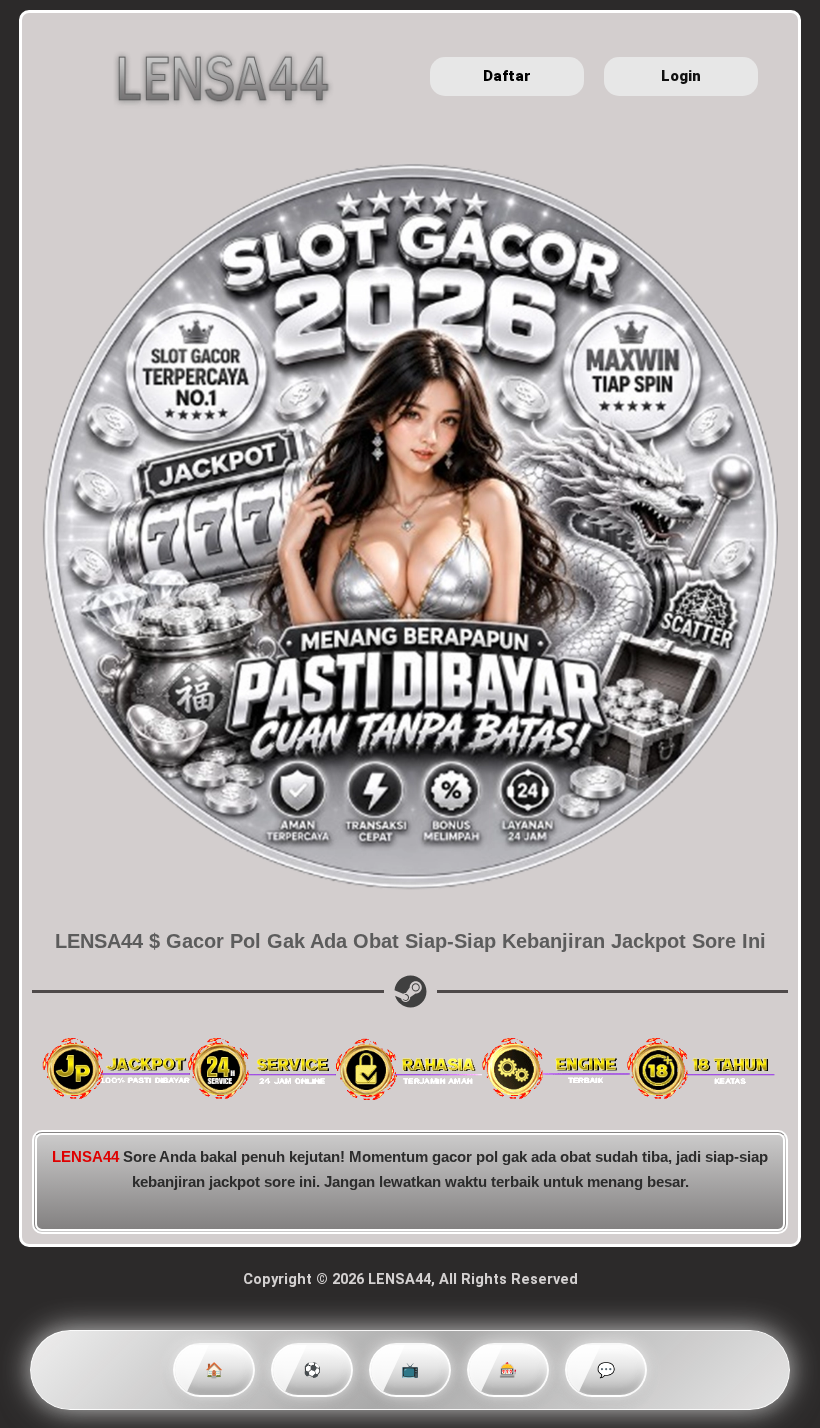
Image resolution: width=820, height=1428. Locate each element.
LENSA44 (85, 1157)
